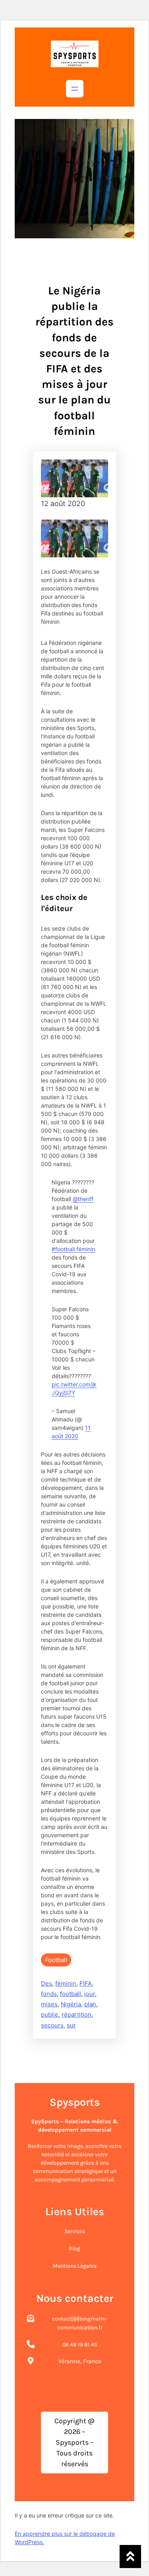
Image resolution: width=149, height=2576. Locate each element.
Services (75, 2231)
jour (90, 1994)
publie (50, 2014)
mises (49, 2004)
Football (56, 1960)
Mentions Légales (75, 2266)
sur (71, 2025)
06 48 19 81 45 (80, 2345)
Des (46, 1983)
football (71, 1994)
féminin (66, 1983)
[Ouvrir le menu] (75, 89)
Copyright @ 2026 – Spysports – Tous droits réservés (74, 2442)
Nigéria (71, 2004)
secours (52, 2025)
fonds (49, 1994)
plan (90, 2004)
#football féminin (73, 1249)
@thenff (83, 1199)
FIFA (86, 1983)
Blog (74, 2248)
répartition (76, 2014)
